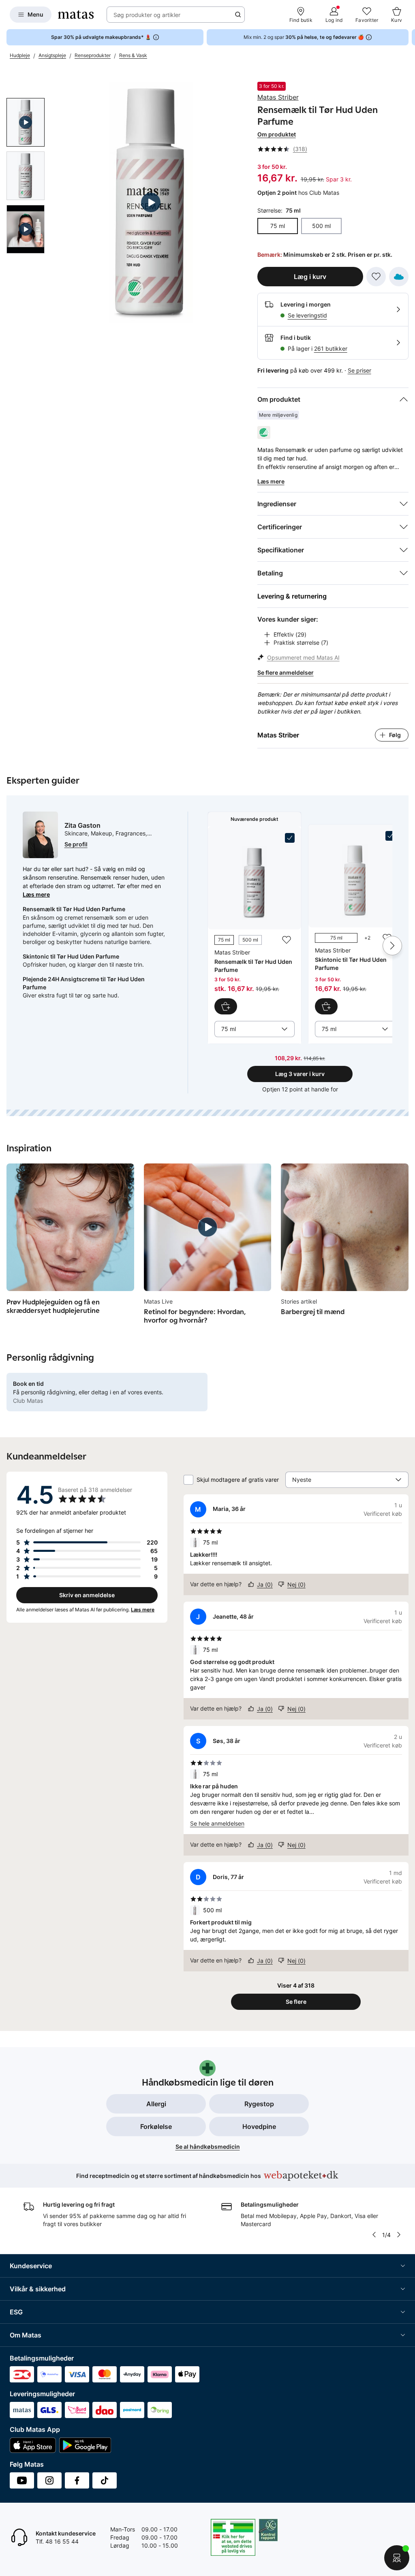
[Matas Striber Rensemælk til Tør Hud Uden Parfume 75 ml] (255, 924)
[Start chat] (397, 2558)
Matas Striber (278, 97)
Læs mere (36, 894)
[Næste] (392, 946)
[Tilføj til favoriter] (376, 277)
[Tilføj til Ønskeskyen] (399, 277)
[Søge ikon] (238, 15)
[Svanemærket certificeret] (264, 433)
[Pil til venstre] (374, 2235)
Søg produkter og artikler (147, 15)
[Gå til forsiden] (76, 15)
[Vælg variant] (326, 1006)
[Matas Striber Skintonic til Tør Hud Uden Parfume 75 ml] (355, 923)
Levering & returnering (292, 596)
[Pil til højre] (409, 37)
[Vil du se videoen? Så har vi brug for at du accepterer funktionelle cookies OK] (151, 202)
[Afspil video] (26, 122)
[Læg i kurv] (226, 1006)
